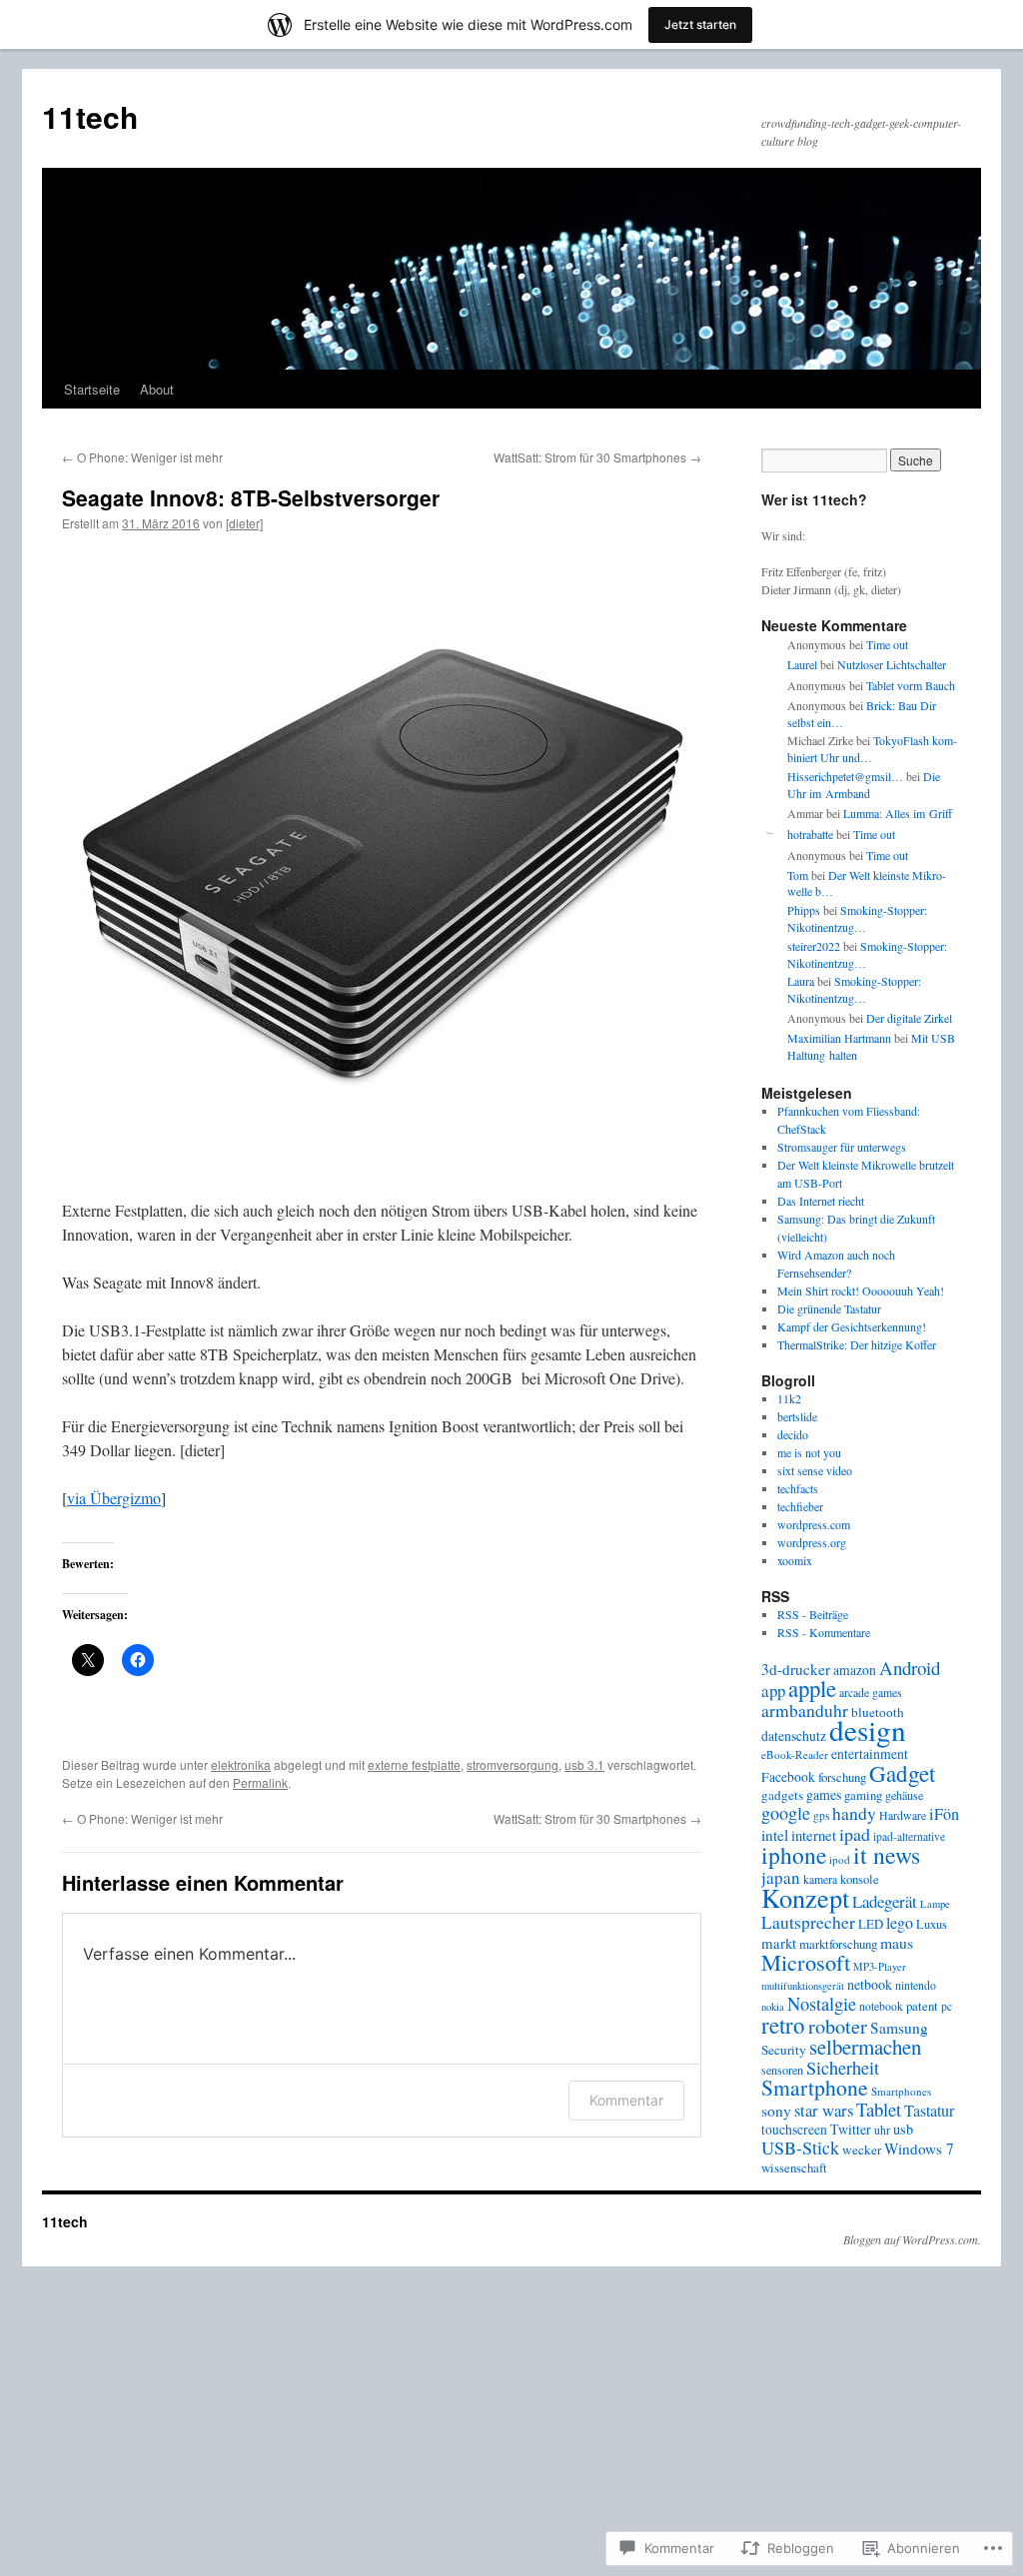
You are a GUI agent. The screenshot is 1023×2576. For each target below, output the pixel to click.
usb (903, 2129)
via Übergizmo (114, 1498)
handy (854, 1813)
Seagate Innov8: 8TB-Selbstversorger (251, 497)
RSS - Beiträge (813, 1614)
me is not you (809, 1452)
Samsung (899, 2028)
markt (779, 1943)
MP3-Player (880, 1967)
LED (871, 1924)
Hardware (903, 1815)
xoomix (795, 1560)
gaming (863, 1795)
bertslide (797, 1416)
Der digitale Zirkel (909, 1018)
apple (812, 1688)
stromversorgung (512, 1764)
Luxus (932, 1924)
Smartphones (901, 2091)
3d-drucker (796, 1669)
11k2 (789, 1398)
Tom (798, 875)
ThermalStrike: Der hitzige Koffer (857, 1344)
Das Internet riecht (821, 1201)
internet (814, 1835)
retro (783, 2025)
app (773, 1691)
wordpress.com (814, 1524)
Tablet (879, 2109)
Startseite (92, 389)
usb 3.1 (584, 1764)
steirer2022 (814, 946)
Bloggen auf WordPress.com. (912, 2239)
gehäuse (904, 1795)
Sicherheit (843, 2068)
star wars (824, 2110)
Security (784, 2050)
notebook (881, 2006)
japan (781, 1877)
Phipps (804, 910)
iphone (794, 1855)
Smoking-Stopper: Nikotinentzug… (857, 918)
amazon (855, 1670)
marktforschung (838, 1944)
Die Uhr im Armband (864, 785)
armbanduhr (805, 1710)
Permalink (260, 1782)
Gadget (902, 1773)
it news (887, 1855)
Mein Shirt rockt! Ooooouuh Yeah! (861, 1290)
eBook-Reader (795, 1754)
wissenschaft (794, 2167)
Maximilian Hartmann (839, 1038)
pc (947, 2006)
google (786, 1813)
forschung (842, 1777)
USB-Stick (800, 2147)
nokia (773, 2007)
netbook (870, 1984)
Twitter (851, 2129)
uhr (882, 2130)
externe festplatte (414, 1764)
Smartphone (815, 2087)
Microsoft (806, 1962)
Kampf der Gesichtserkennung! (852, 1326)
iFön (944, 1814)
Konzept (805, 1897)
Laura (801, 981)
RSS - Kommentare (824, 1632)
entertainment (870, 1753)
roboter (838, 2026)
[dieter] (244, 523)
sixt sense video (815, 1470)
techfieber (800, 1506)
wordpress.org (812, 1542)
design (868, 1729)
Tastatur (929, 2111)
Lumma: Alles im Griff (898, 813)
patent (922, 2006)
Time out (887, 644)
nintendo (916, 1985)
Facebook (788, 1777)
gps (821, 1815)
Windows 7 (919, 2148)
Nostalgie (822, 2003)
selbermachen (865, 2047)
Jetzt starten (700, 24)
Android (910, 1668)
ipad (855, 1834)
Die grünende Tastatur (829, 1308)
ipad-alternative (909, 1836)
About (157, 389)
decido (793, 1434)
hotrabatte (810, 834)
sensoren (782, 2070)
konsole (860, 1879)
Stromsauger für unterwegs (842, 1147)
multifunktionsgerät (803, 1986)
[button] (382, 867)
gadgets (782, 1795)
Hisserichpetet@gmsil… (845, 776)
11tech (90, 116)
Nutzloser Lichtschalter (892, 664)
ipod (840, 1859)
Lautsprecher (808, 1922)
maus (897, 1943)
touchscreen (794, 2130)
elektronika (241, 1764)
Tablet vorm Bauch (911, 685)
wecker (862, 2149)
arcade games (871, 1692)
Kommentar (626, 2100)
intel (775, 1835)
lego (900, 1923)
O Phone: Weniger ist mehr (142, 457)
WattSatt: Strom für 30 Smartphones (597, 457)
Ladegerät (885, 1901)
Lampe (935, 1904)
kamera (820, 1879)
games (824, 1794)
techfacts (798, 1488)
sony (776, 2111)
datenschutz (794, 1735)
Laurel (802, 664)
